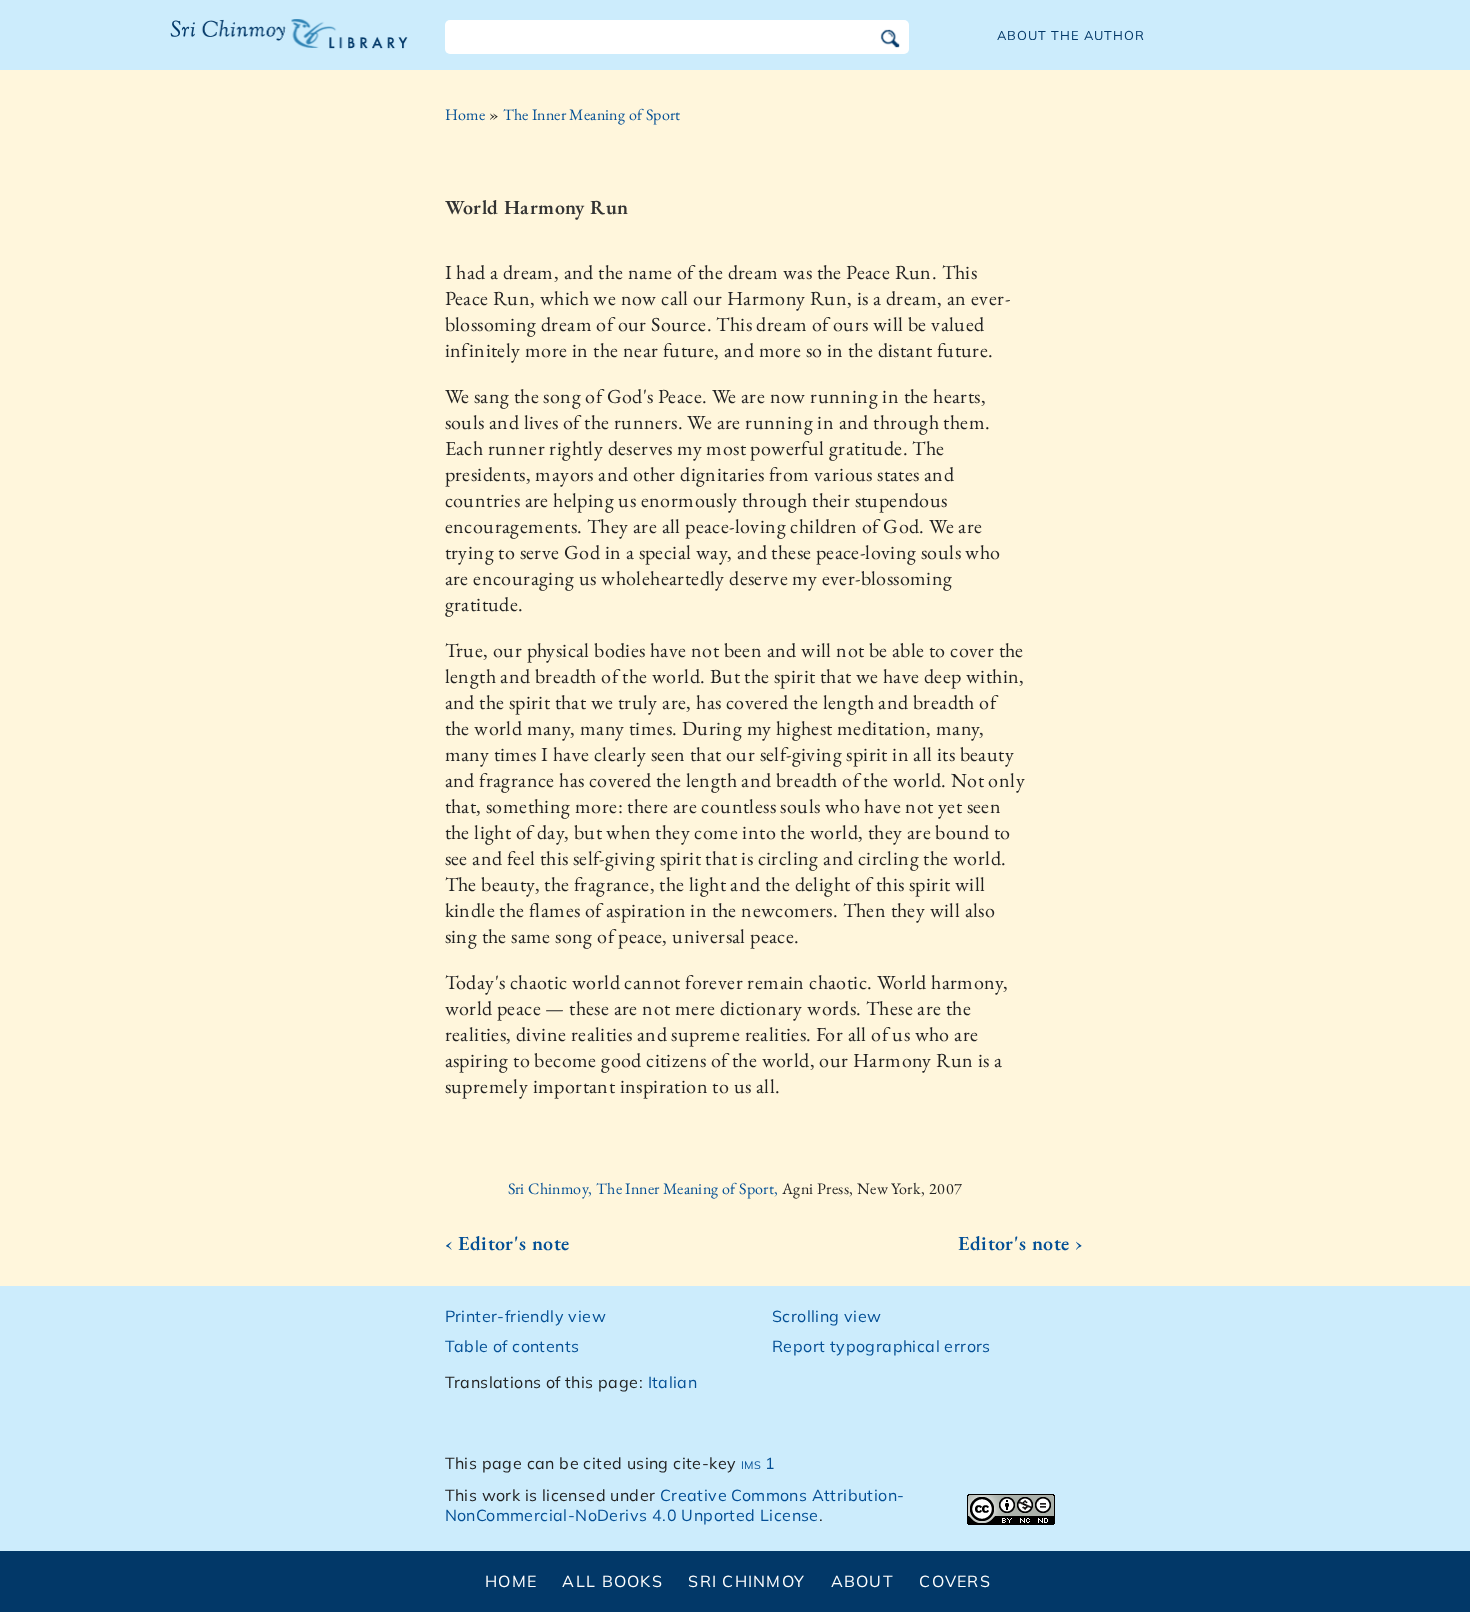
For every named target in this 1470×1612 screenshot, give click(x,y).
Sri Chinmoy (746, 1581)
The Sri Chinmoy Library (248, 46)
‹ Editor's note (507, 1243)
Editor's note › (1020, 1243)
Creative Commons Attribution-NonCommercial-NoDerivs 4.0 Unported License (675, 1505)
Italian (673, 1382)
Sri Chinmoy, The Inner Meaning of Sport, (645, 1188)
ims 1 (758, 1463)
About (862, 1581)
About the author (1071, 35)
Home (465, 114)
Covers (955, 1581)
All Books (612, 1581)
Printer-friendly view (525, 1316)
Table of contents (512, 1346)
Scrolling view (827, 1316)
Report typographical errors (881, 1346)
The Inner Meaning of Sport (592, 114)
